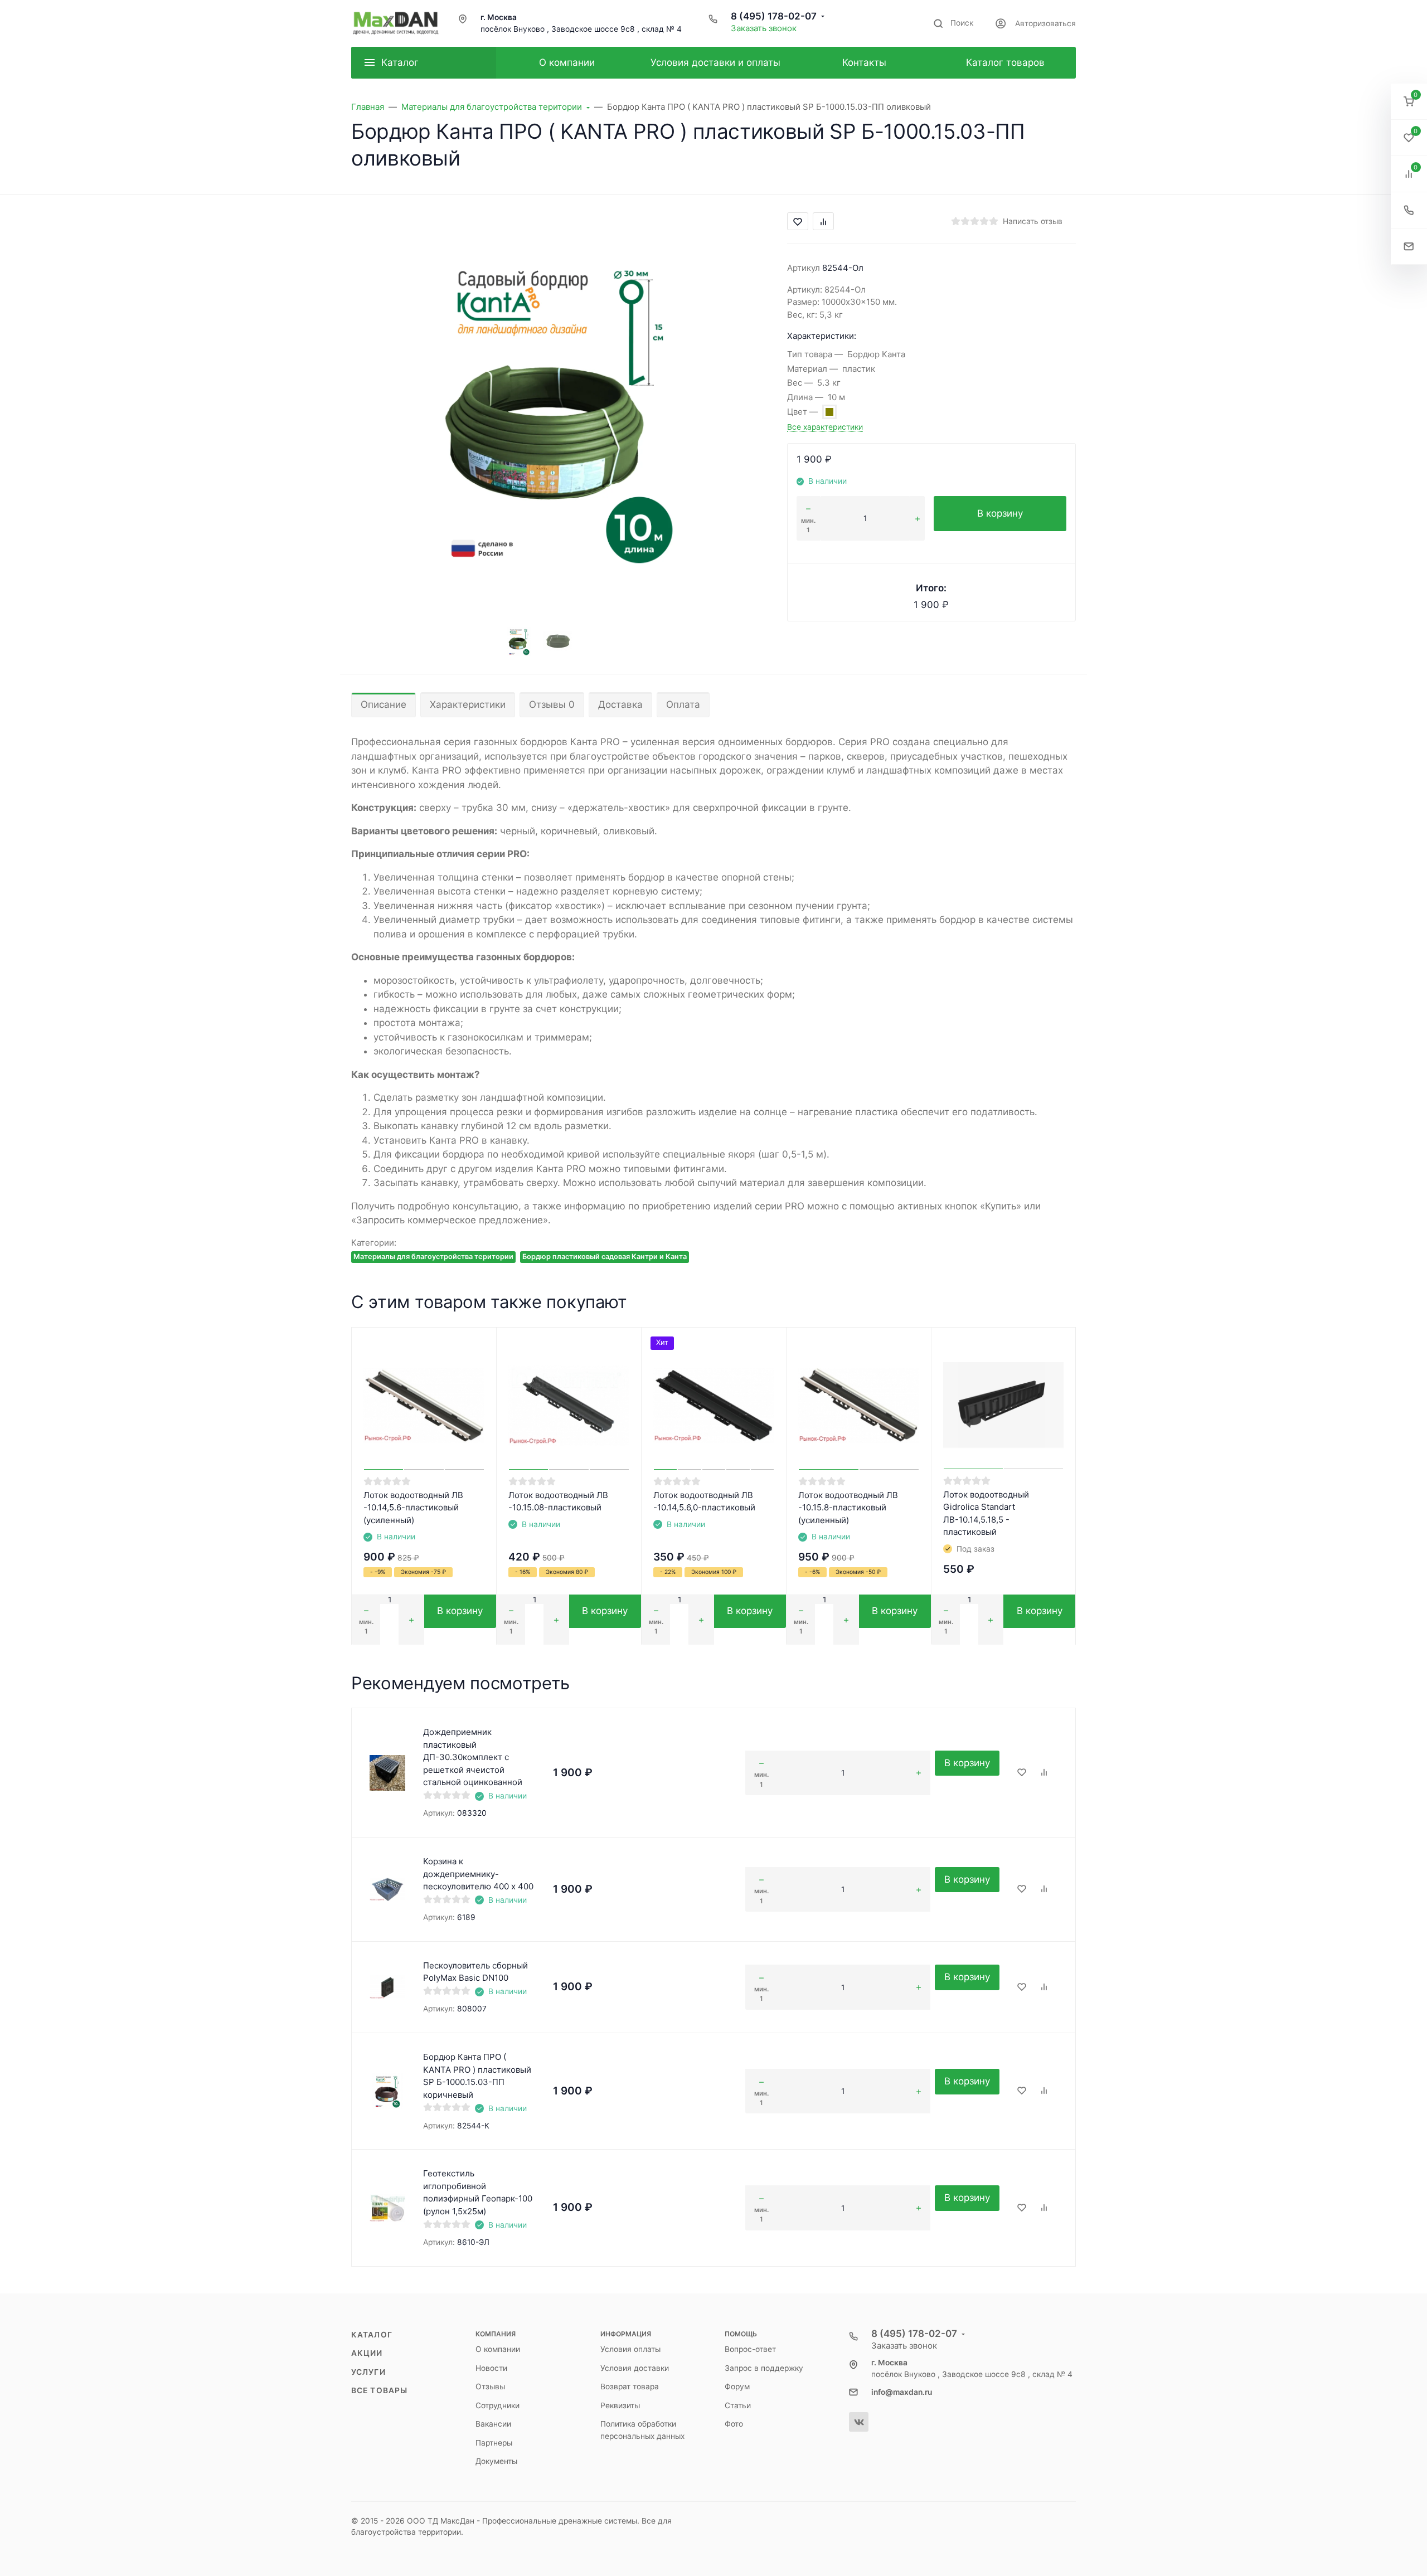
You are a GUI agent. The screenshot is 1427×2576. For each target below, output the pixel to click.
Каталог (372, 2335)
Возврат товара (630, 2387)
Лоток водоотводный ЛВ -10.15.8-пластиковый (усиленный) (848, 1508)
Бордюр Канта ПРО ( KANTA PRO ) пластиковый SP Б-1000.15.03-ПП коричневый (477, 2076)
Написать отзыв (1033, 221)
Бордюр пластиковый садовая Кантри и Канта (605, 1257)
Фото (734, 2424)
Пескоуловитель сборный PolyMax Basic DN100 (475, 1972)
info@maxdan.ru (902, 2392)
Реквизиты (620, 2405)
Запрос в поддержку (764, 2368)
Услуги (368, 2372)
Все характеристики (825, 427)
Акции (367, 2353)
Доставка (620, 704)
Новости (491, 2368)
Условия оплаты (630, 2349)
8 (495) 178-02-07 (774, 16)
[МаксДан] (396, 23)
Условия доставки (635, 2368)
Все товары (379, 2390)
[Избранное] (1022, 1773)
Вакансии (493, 2424)
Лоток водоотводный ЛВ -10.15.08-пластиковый (558, 1501)
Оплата (683, 704)
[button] (1409, 102)
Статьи (738, 2405)
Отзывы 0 (552, 704)
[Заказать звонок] (1409, 210)
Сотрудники (497, 2405)
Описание (384, 704)
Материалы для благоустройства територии (433, 1257)
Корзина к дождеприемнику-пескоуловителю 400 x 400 (478, 1874)
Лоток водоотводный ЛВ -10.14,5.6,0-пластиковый (704, 1501)
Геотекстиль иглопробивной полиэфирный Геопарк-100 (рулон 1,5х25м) (478, 2192)
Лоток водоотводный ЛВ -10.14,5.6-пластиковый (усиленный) (413, 1508)
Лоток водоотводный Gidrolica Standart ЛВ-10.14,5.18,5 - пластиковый (986, 1513)
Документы (496, 2461)
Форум (737, 2387)
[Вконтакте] (859, 2422)
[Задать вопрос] (1409, 247)
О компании (498, 2349)
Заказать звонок (764, 28)
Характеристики (468, 704)
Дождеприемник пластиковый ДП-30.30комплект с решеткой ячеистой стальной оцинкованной (473, 1757)
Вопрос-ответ (750, 2349)
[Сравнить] (1044, 1773)
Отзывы (490, 2387)
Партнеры (494, 2443)
